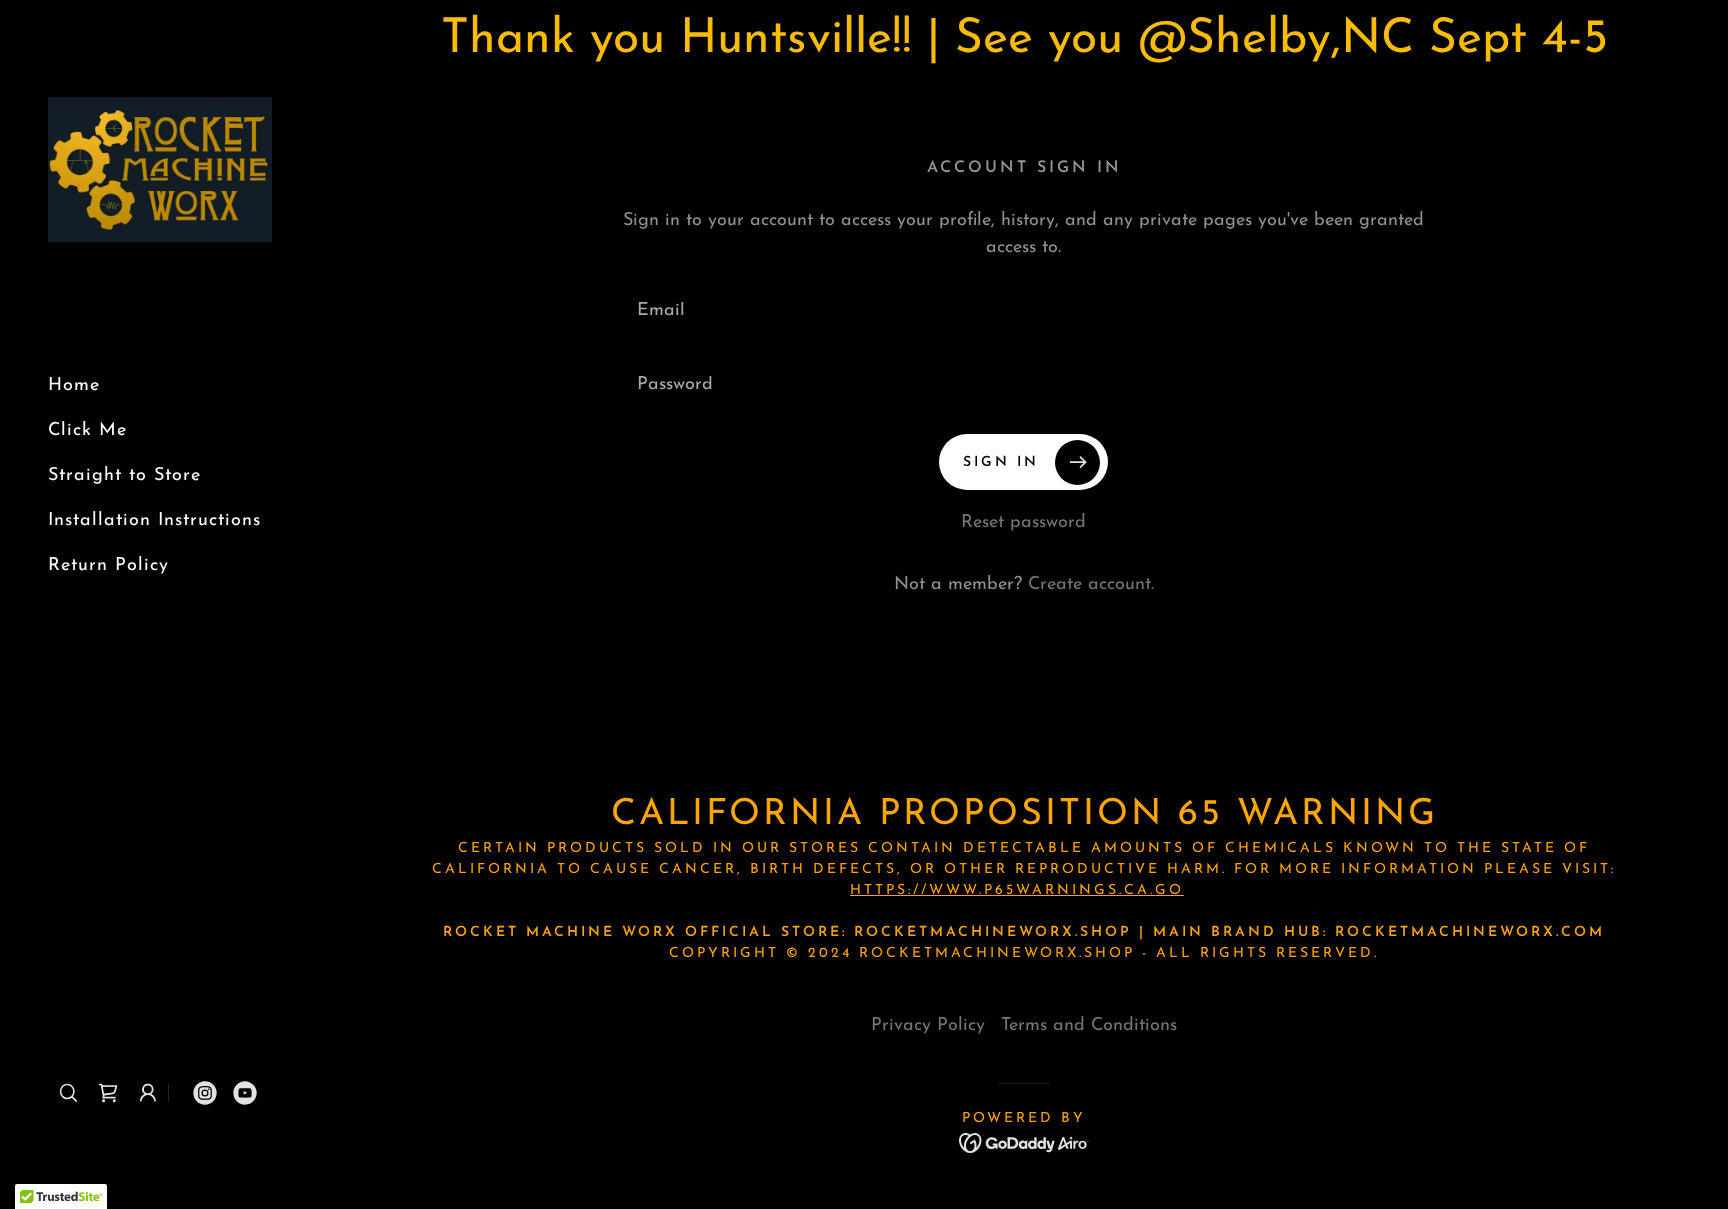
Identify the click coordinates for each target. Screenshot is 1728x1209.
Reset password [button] (1023, 523)
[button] (108, 1093)
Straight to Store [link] (124, 476)
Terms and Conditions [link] (1089, 1026)
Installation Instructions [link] (154, 521)
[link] (160, 179)
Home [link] (74, 386)
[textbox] (1023, 311)
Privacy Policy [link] (928, 1026)
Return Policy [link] (108, 566)
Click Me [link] (87, 431)
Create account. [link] (1091, 585)
